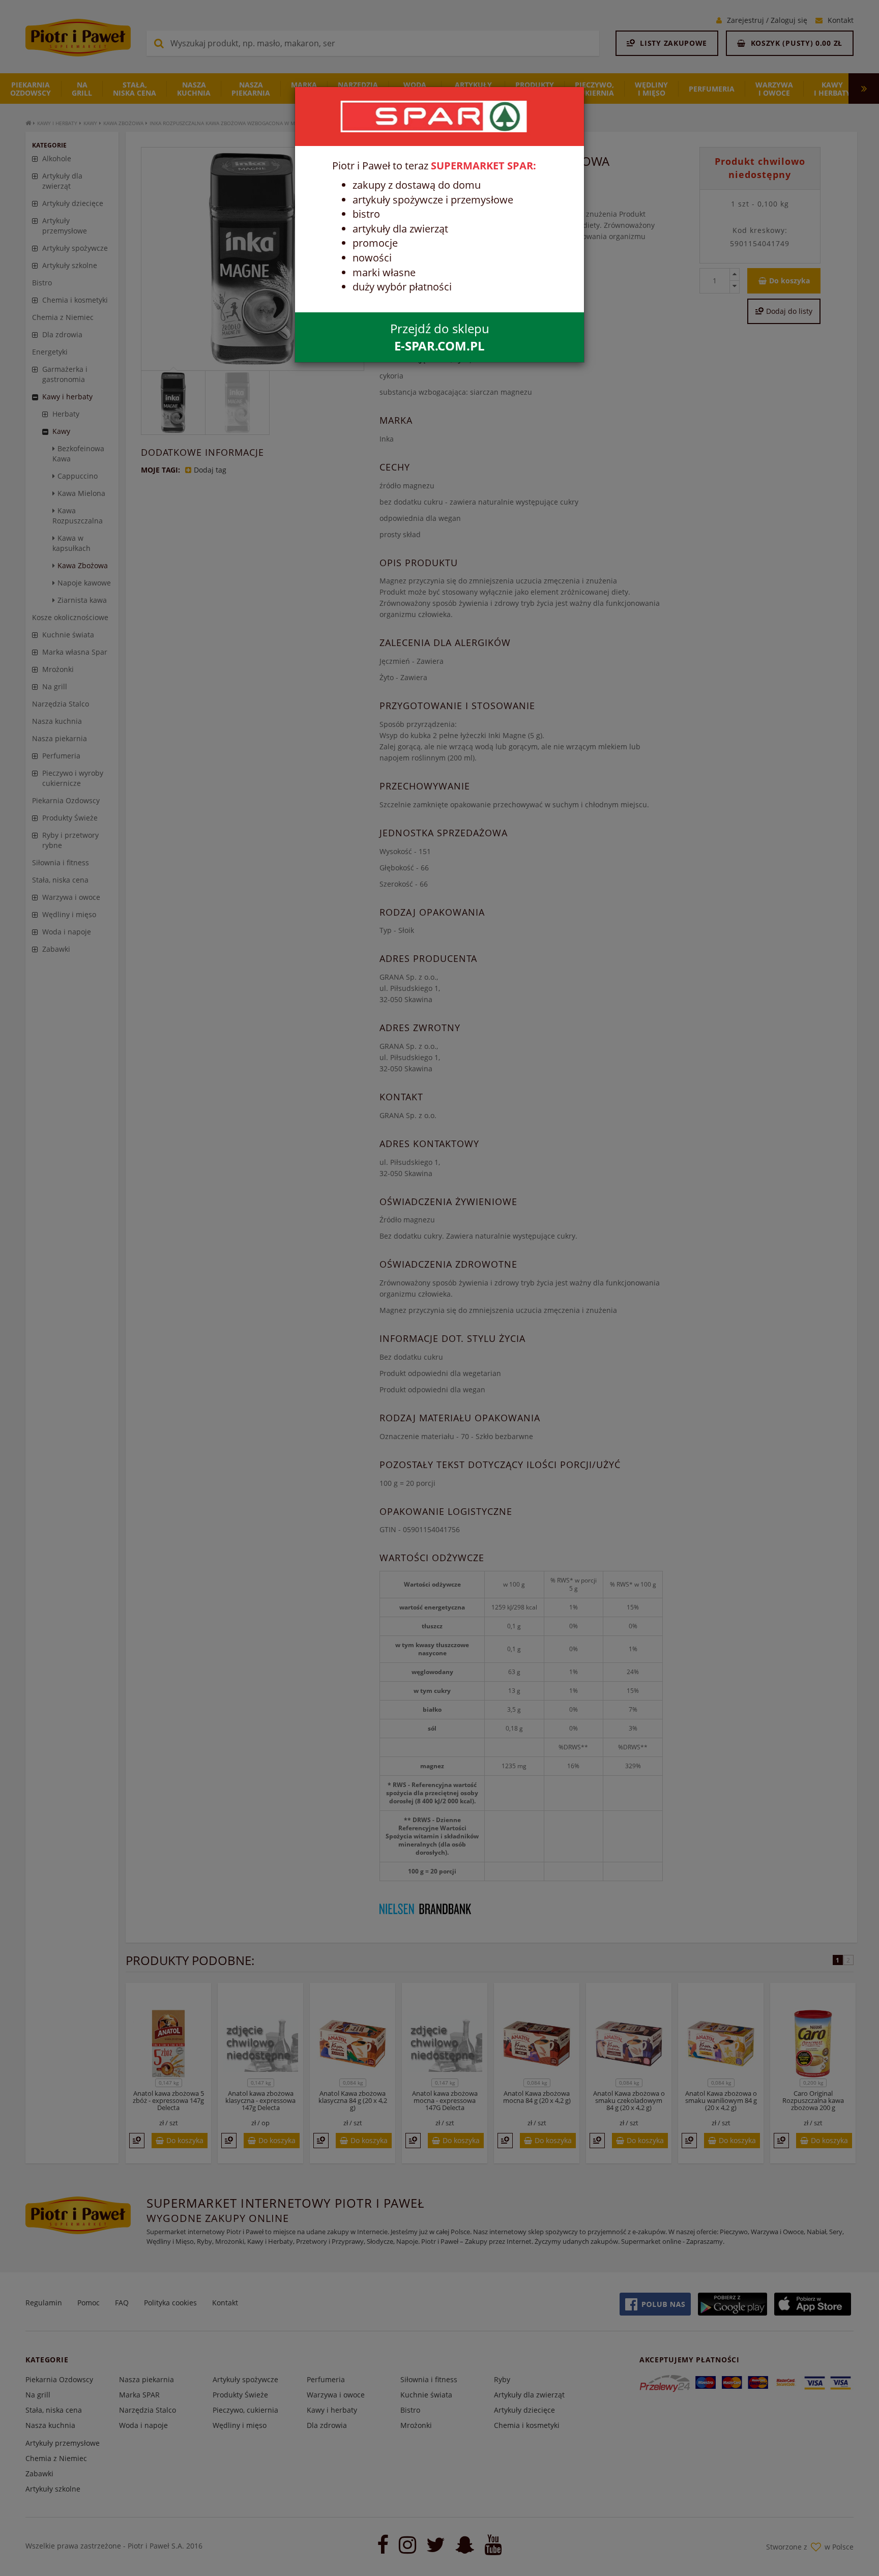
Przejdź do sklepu (440, 337)
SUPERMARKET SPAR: (484, 166)
